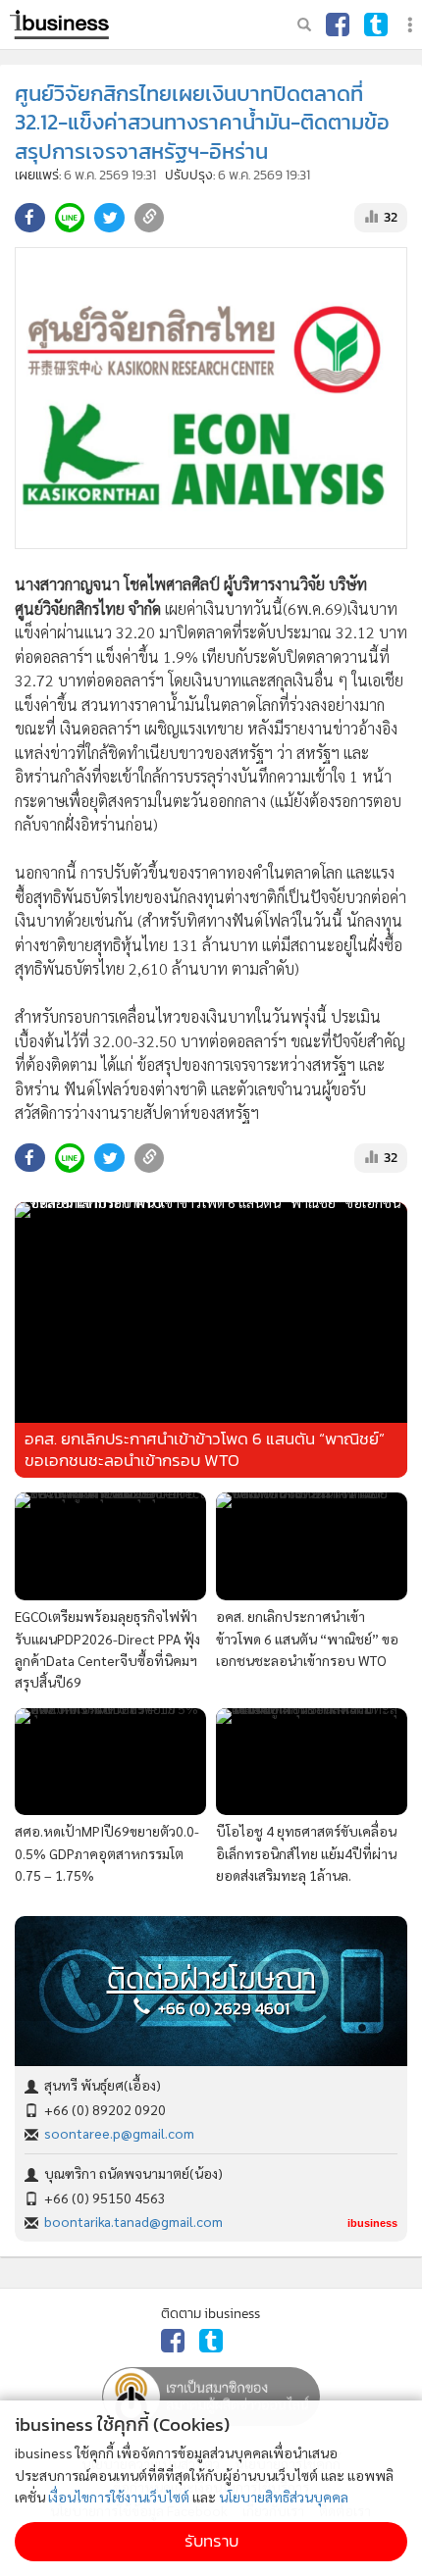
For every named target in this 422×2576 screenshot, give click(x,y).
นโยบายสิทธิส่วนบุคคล (284, 2497)
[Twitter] (376, 25)
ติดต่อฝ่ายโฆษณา (211, 1979)
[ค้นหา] (304, 25)
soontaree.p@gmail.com (119, 2133)
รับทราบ (211, 2541)
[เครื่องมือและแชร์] (412, 25)
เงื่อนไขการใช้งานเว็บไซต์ (119, 2497)
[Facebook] (338, 25)
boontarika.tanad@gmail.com (133, 2221)
